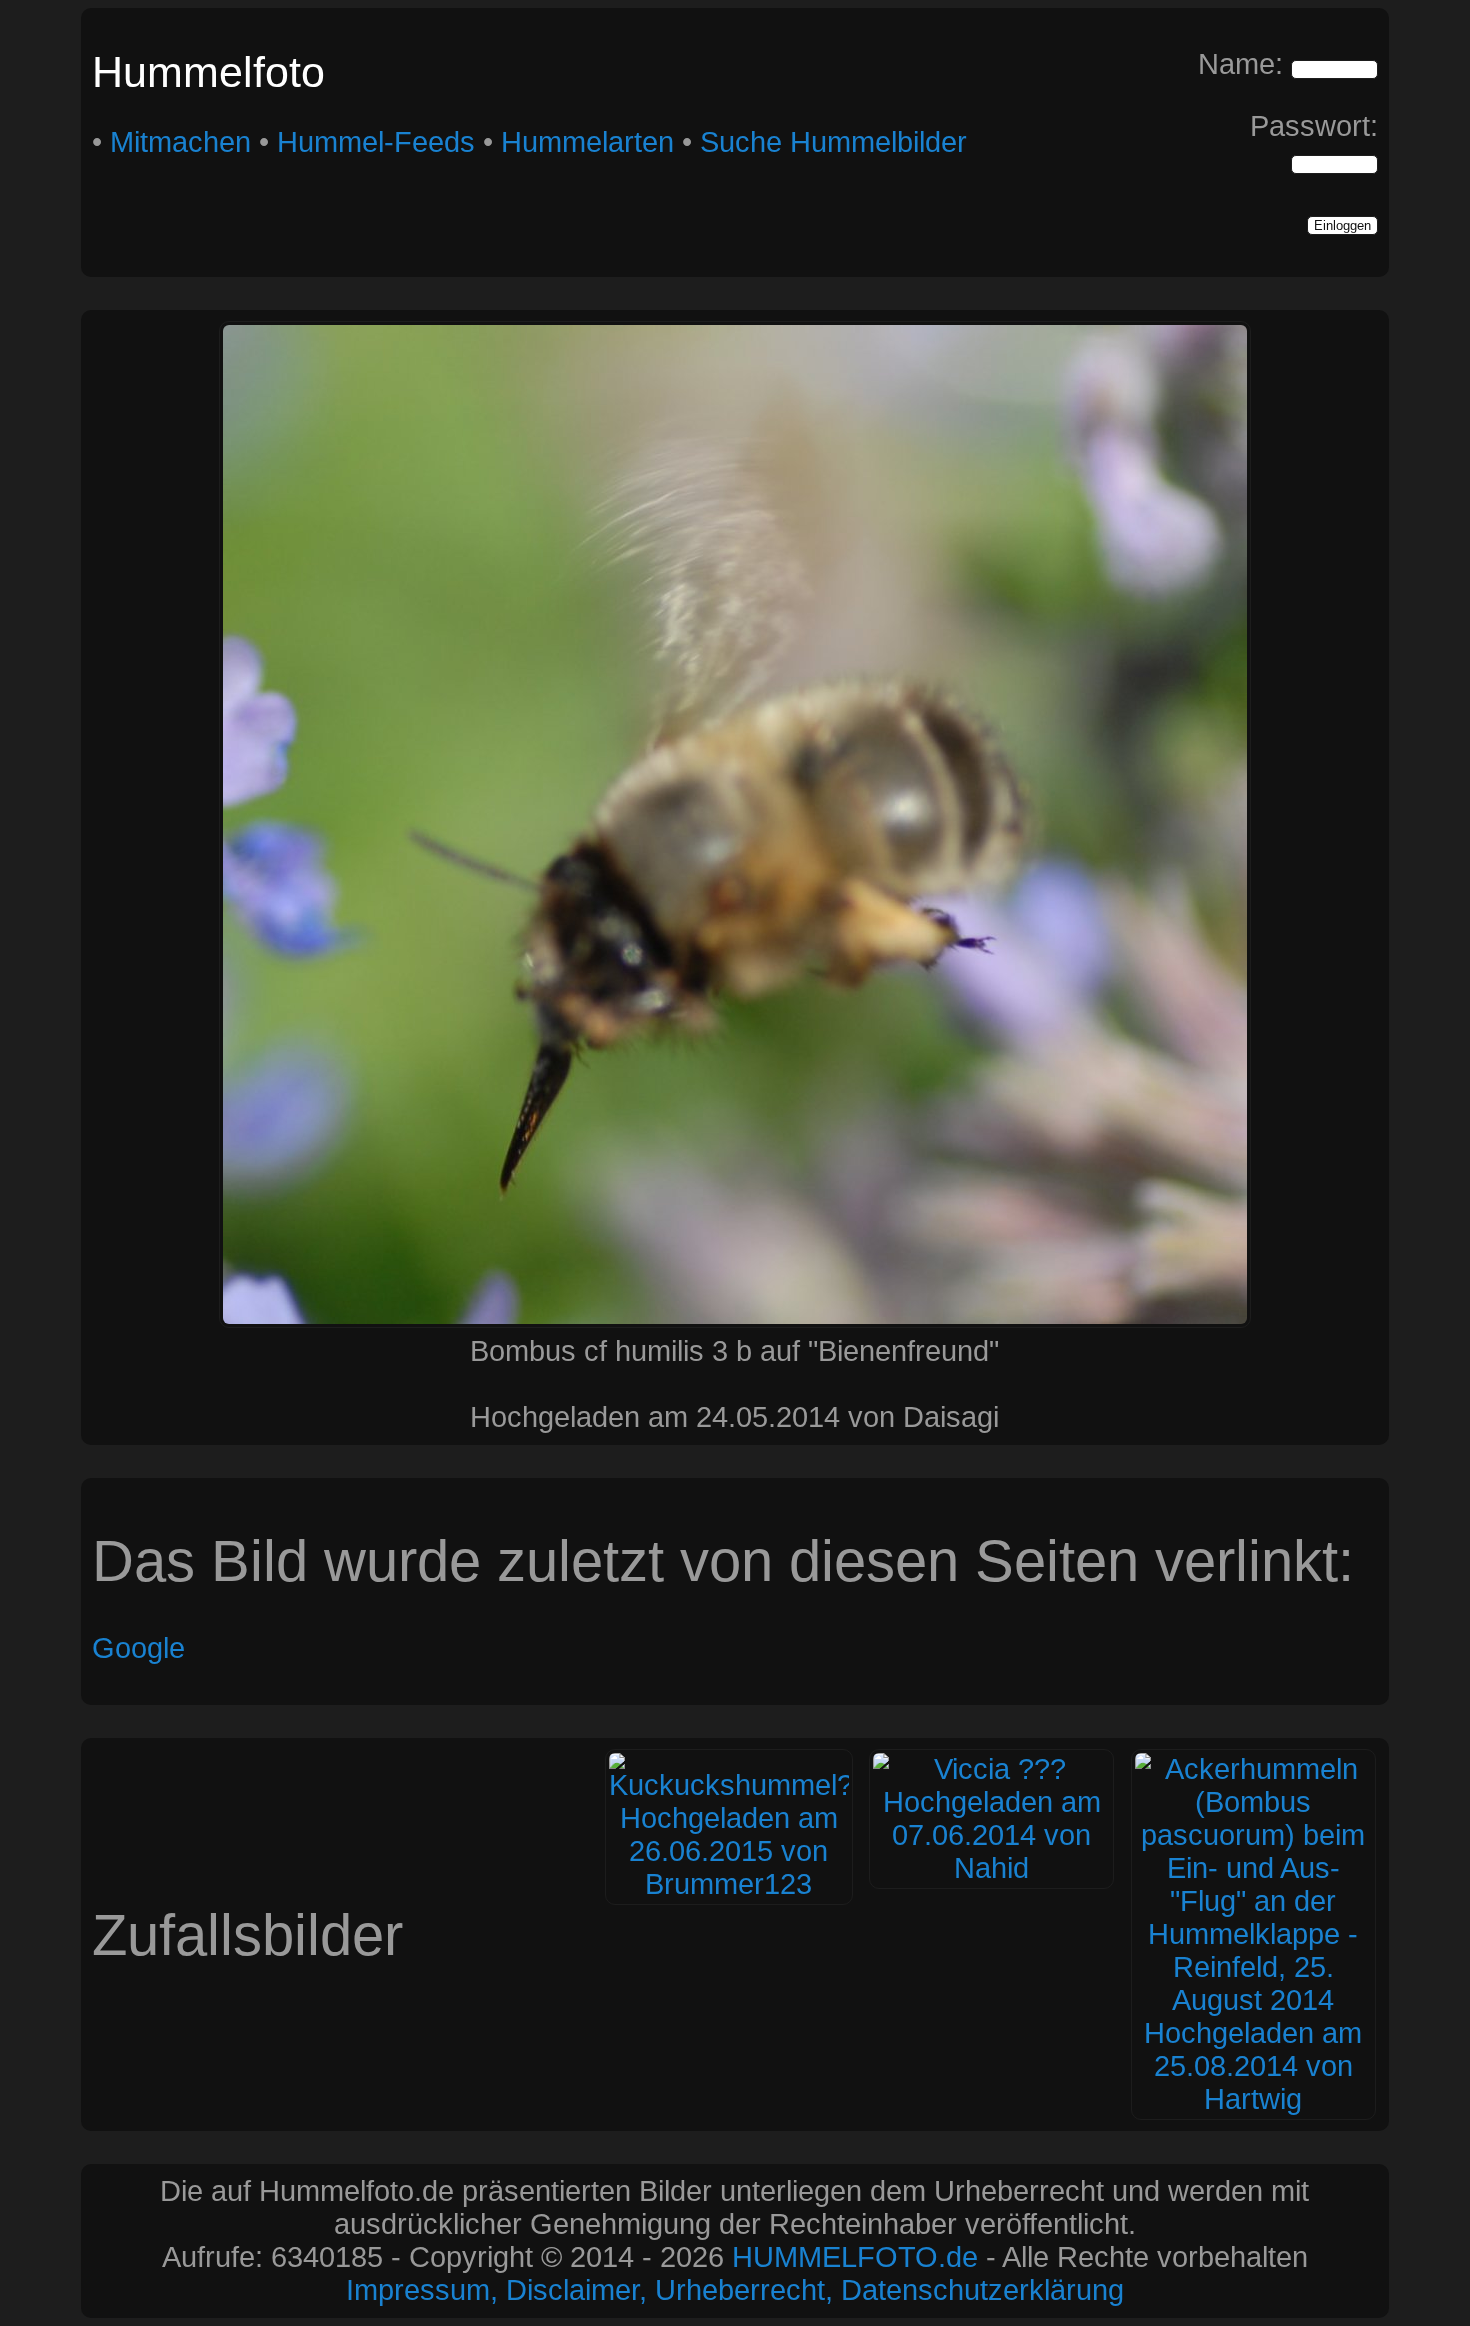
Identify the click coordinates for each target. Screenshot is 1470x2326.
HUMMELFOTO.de (855, 2257)
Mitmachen (180, 142)
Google (138, 1648)
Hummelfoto (208, 72)
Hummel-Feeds (376, 142)
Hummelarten (587, 142)
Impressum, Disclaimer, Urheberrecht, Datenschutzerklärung (735, 2290)
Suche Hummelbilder (833, 142)
